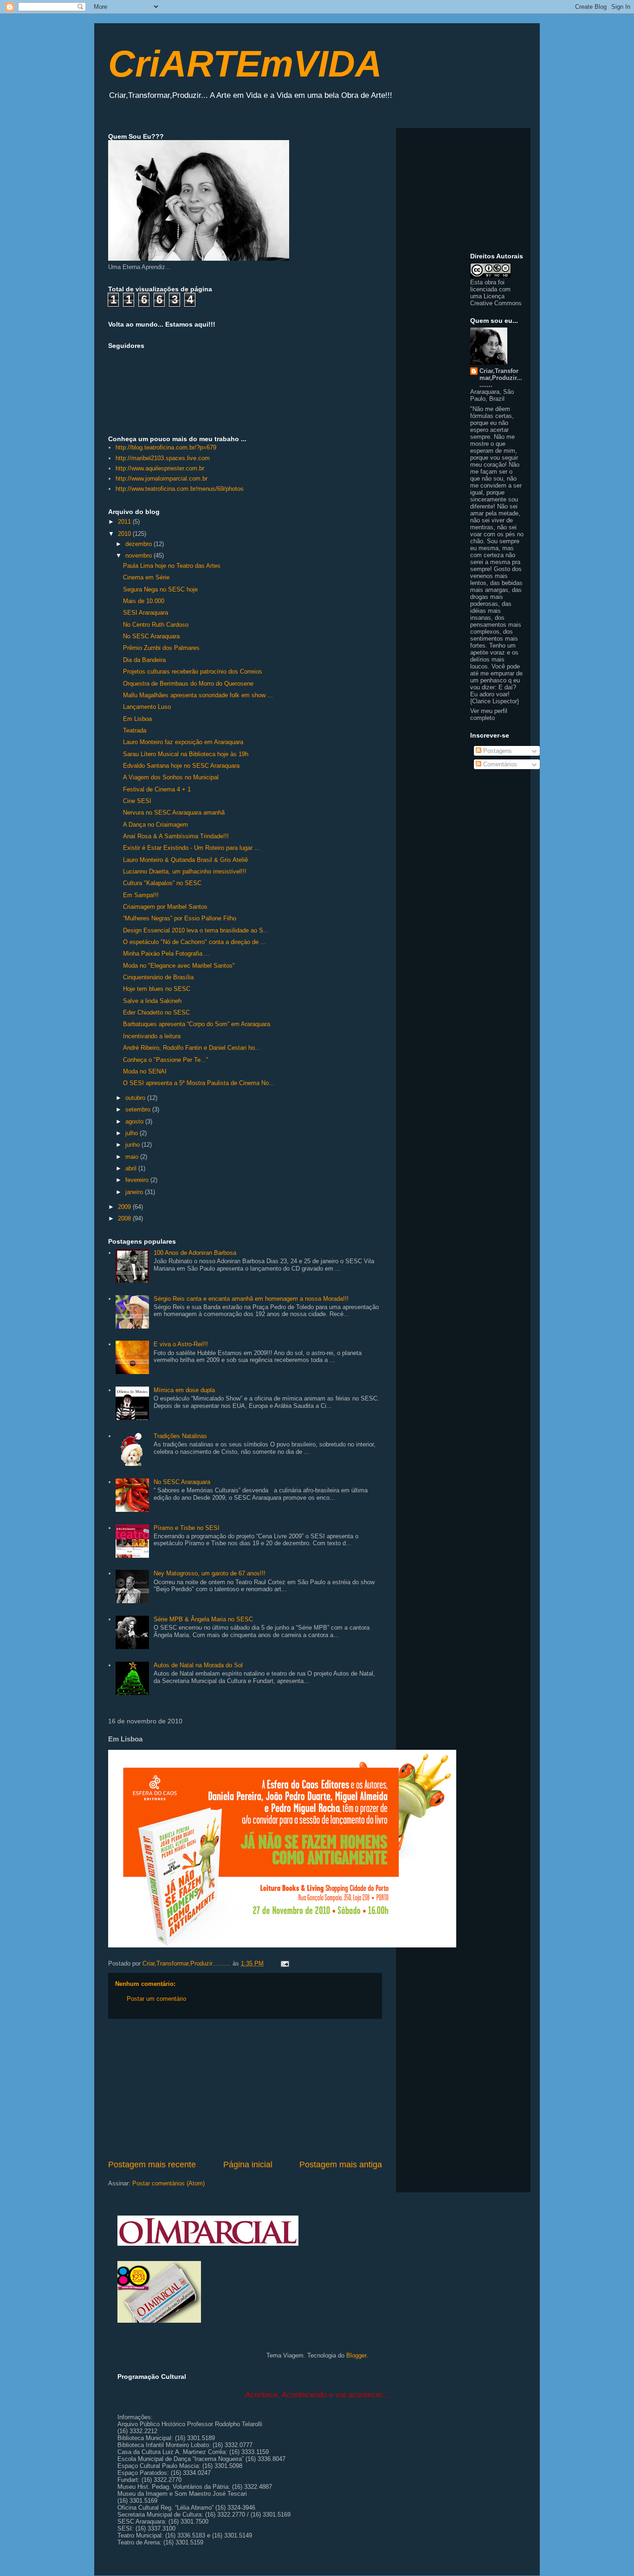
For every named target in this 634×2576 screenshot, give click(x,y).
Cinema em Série (146, 577)
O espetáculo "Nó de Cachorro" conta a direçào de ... (194, 942)
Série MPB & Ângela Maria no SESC (203, 1619)
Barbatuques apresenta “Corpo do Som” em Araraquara (197, 1024)
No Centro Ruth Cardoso (156, 625)
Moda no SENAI (145, 1071)
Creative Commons (496, 303)
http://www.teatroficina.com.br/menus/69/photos (180, 489)
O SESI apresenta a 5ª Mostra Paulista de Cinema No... (199, 1083)
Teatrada (135, 730)
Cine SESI (137, 801)
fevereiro (138, 1180)
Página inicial (248, 2165)
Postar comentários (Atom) (168, 2183)
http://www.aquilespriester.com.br (160, 468)
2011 (125, 522)
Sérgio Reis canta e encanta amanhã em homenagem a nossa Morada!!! (251, 1299)
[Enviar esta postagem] (284, 1963)
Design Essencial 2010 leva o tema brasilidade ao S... (196, 930)
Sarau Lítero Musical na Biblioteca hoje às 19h (186, 754)
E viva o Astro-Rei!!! (181, 1344)
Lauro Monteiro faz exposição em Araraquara (183, 742)
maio (133, 1157)
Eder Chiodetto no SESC (156, 1012)
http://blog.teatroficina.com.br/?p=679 (166, 447)
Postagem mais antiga (341, 2165)
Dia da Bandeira (144, 660)
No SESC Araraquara (151, 636)
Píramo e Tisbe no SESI (187, 1528)
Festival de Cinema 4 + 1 (157, 789)
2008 (125, 1218)
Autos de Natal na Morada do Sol (198, 1665)
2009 (125, 1207)
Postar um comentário (156, 1999)
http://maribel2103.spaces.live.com (163, 458)
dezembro (139, 544)
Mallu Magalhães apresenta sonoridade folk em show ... (198, 695)
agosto (135, 1121)
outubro (136, 1098)
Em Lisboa (137, 719)
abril (132, 1168)
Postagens (497, 751)
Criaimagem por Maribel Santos (165, 907)
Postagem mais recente (152, 2165)
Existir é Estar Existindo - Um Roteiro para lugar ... (191, 848)
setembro (139, 1109)
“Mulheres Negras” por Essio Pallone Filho (180, 918)
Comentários (499, 764)
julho (133, 1133)
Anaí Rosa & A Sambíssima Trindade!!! (176, 836)
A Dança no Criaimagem (155, 825)
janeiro (135, 1192)
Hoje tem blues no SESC (157, 989)
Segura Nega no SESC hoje (160, 589)
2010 (125, 534)
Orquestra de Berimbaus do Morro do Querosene (188, 684)
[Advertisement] (245, 2089)
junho (133, 1145)
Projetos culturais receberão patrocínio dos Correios (193, 671)
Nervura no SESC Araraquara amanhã (174, 813)
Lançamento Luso (147, 707)
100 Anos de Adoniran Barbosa (195, 1253)
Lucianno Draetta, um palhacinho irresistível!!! (185, 871)
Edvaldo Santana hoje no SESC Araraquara (181, 766)
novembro (139, 556)
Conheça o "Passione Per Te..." (166, 1060)
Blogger (356, 2355)
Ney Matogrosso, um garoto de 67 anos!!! (210, 1573)
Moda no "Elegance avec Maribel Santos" (179, 966)
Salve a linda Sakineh (152, 1001)
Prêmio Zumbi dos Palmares (161, 648)
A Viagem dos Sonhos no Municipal (171, 777)
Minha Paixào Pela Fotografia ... (166, 954)
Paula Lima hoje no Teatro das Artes (172, 566)
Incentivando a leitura (152, 1036)
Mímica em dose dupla (184, 1390)
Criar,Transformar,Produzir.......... (501, 378)
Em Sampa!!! (141, 895)
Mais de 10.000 (144, 601)
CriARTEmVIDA (245, 64)
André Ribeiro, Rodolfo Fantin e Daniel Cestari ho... (192, 1048)
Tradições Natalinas (180, 1436)
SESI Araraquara (146, 613)
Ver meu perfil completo (489, 714)
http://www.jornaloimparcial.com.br (162, 479)
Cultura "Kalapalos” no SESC (162, 883)
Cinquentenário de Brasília (158, 977)
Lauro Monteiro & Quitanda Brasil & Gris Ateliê (185, 860)
